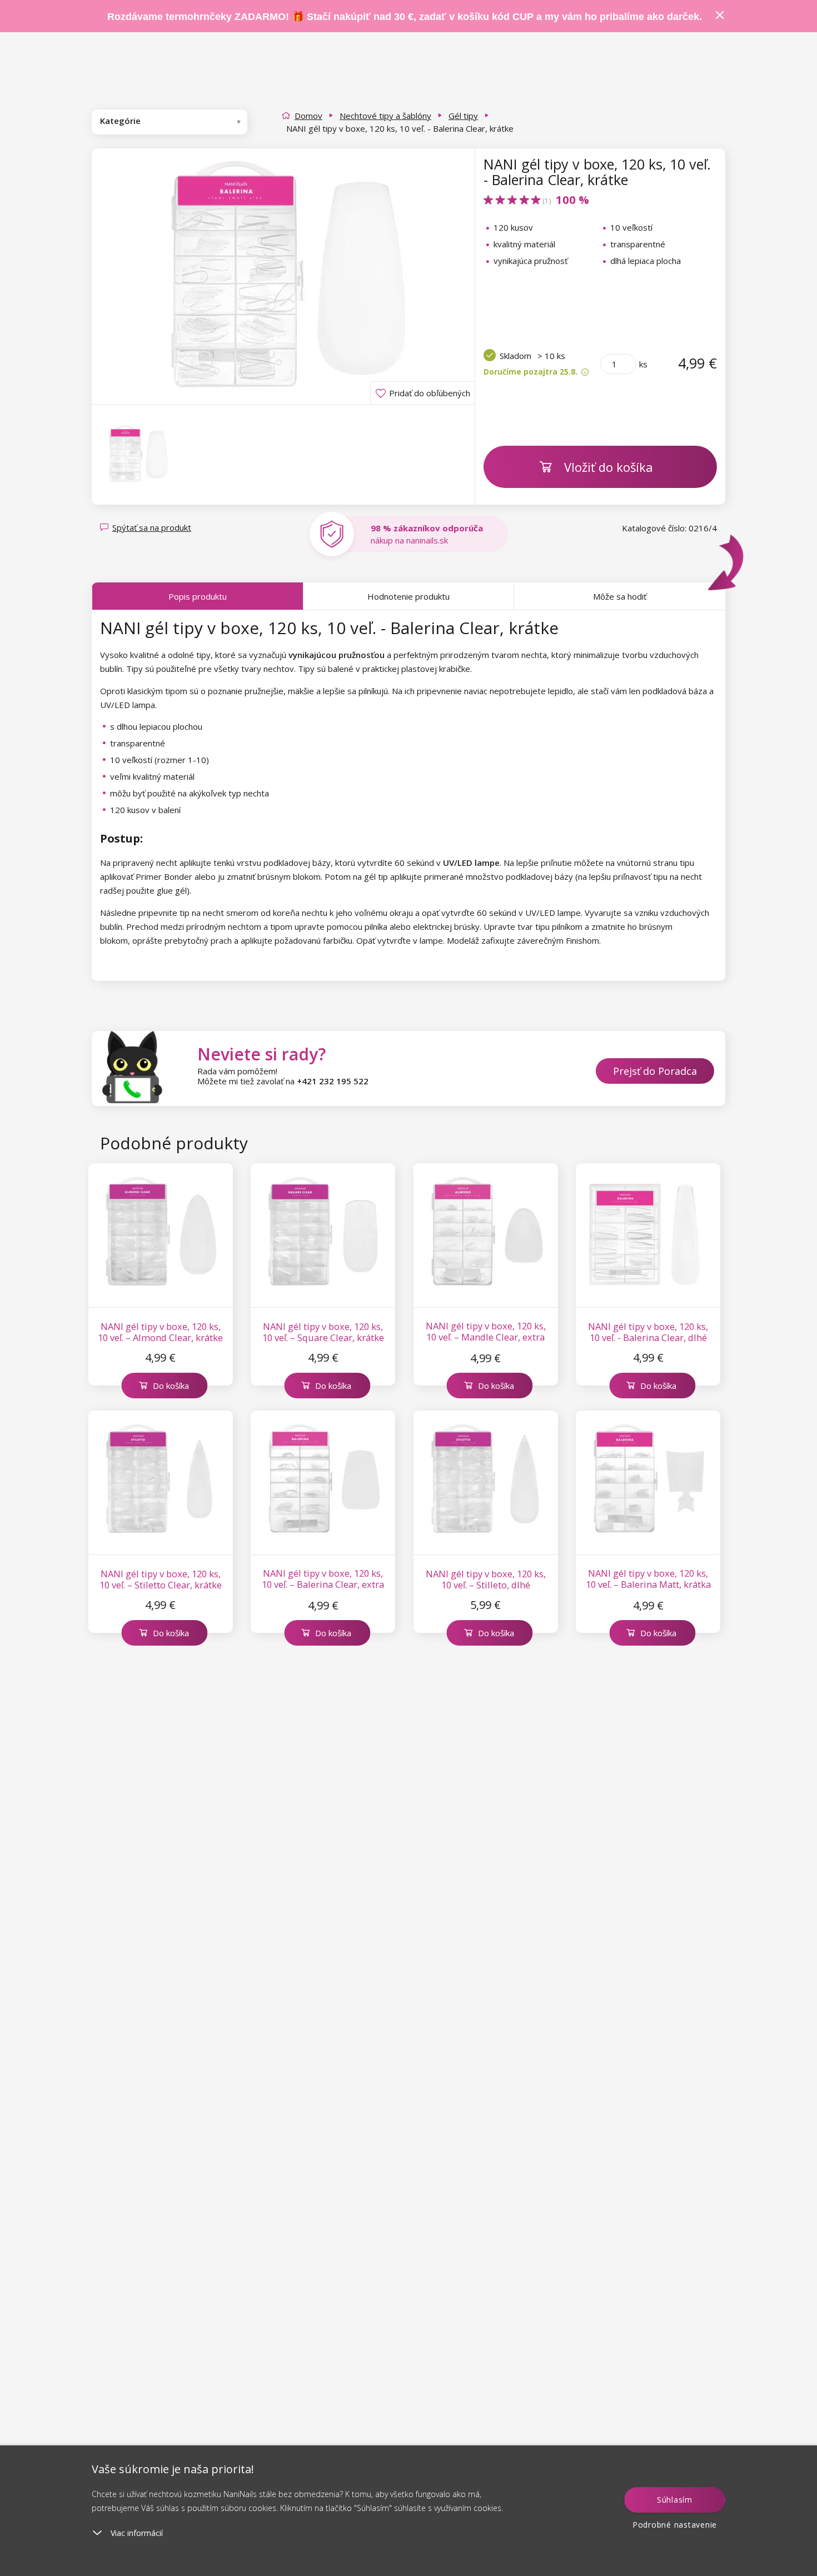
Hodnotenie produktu (409, 596)
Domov (308, 116)
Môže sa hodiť (620, 596)
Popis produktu (198, 596)
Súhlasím (675, 2500)
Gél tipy (463, 116)
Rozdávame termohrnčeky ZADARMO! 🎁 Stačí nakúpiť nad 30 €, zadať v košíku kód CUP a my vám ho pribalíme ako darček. (405, 17)
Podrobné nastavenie (675, 2525)
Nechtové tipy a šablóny (385, 116)
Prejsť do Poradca (655, 1071)
